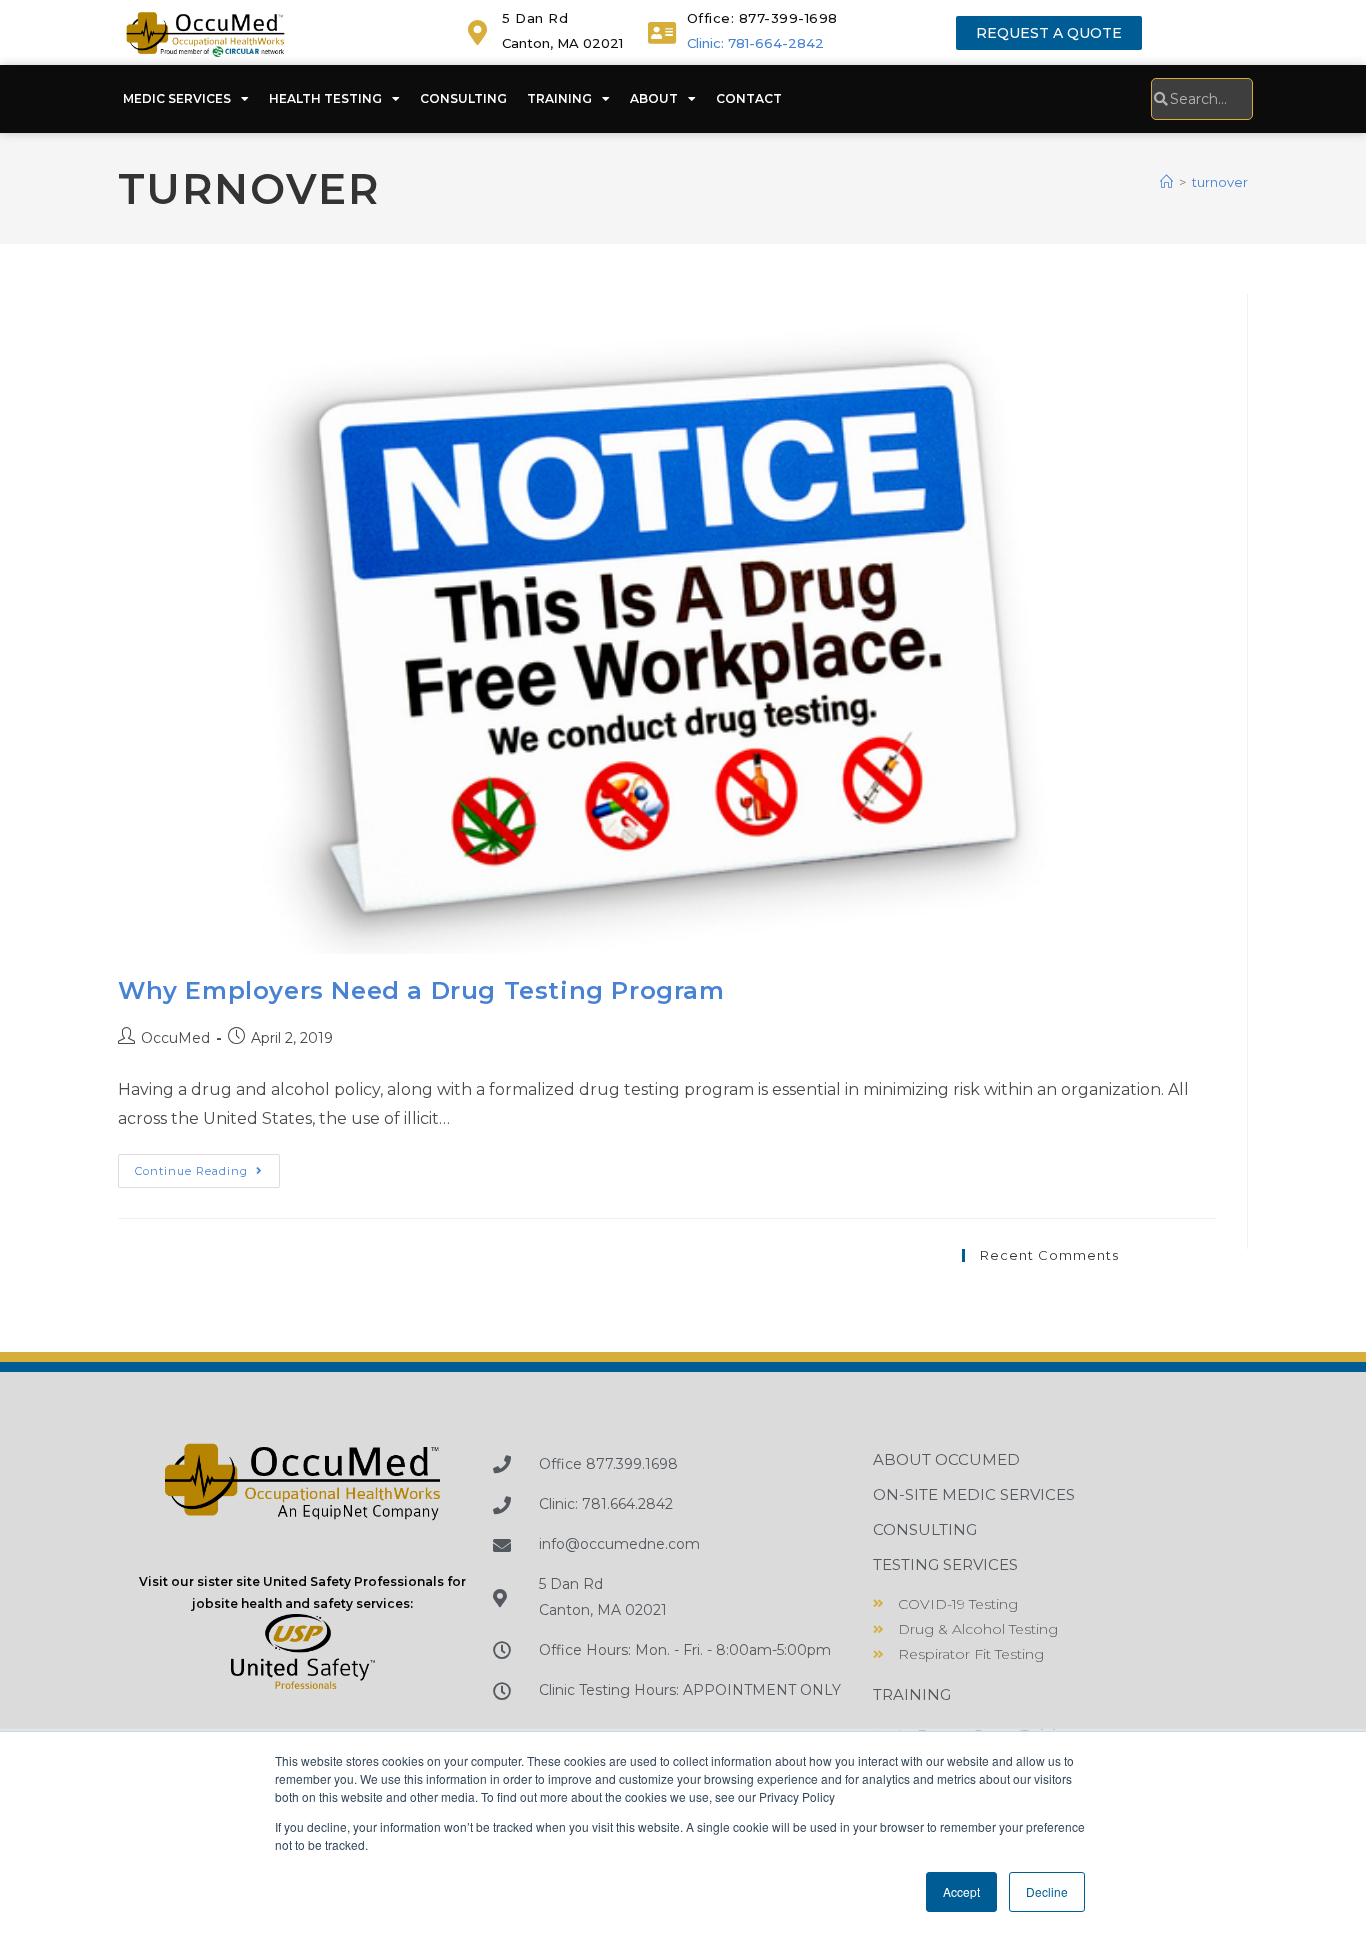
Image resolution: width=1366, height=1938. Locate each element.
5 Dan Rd (535, 18)
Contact (749, 98)
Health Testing (325, 98)
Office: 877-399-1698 (762, 18)
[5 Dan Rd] (477, 32)
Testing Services (945, 1564)
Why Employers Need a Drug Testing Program (421, 990)
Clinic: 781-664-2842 (755, 43)
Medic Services (177, 98)
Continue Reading (207, 1166)
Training (559, 98)
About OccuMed (946, 1459)
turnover (1220, 182)
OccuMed (175, 1038)
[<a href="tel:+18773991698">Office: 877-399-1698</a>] (662, 32)
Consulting (463, 98)
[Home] (1166, 182)
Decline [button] (1047, 1891)
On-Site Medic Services (974, 1494)
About (654, 98)
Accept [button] (961, 1891)
